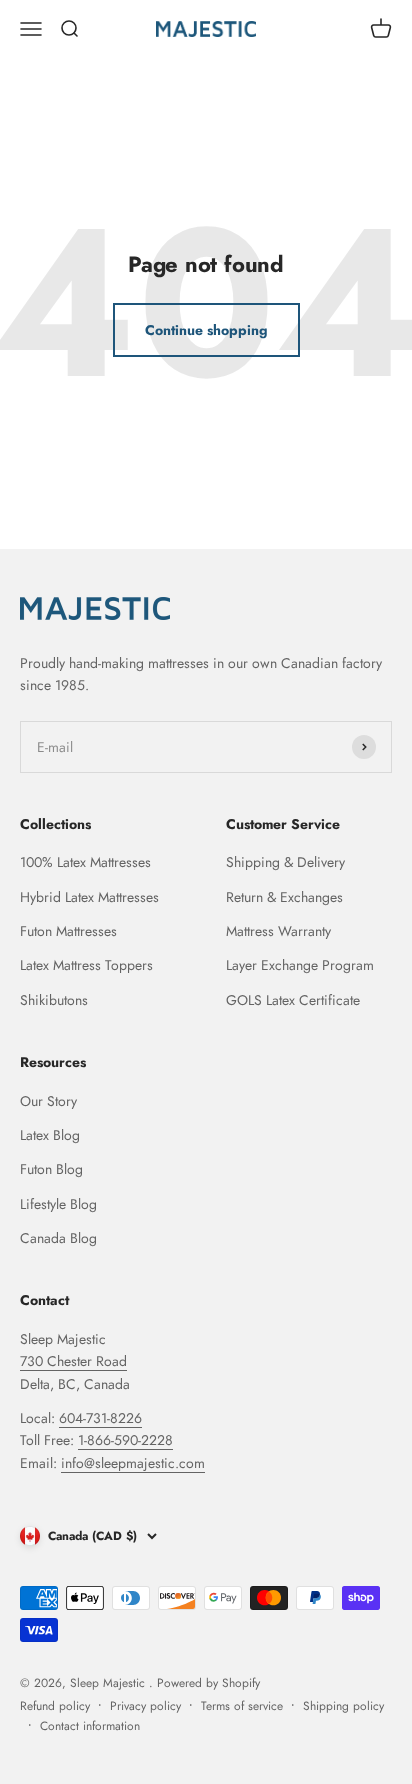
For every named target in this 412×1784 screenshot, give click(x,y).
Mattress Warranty (278, 931)
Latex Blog (50, 1135)
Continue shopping (206, 330)
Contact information (90, 1726)
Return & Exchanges (284, 897)
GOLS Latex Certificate (293, 1000)
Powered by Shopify (208, 1683)
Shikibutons (54, 1000)
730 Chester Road (73, 1361)
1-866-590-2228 (125, 1440)
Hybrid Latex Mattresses (89, 897)
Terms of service (242, 1706)
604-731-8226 (100, 1418)
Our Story (48, 1101)
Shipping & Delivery (285, 862)
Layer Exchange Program (300, 965)
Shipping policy (343, 1706)
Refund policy (55, 1706)
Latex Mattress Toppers (86, 965)
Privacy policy (145, 1706)
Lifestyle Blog (58, 1204)
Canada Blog (58, 1238)
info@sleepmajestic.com (133, 1463)
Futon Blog (51, 1169)
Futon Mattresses (68, 931)
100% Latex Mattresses (85, 862)
